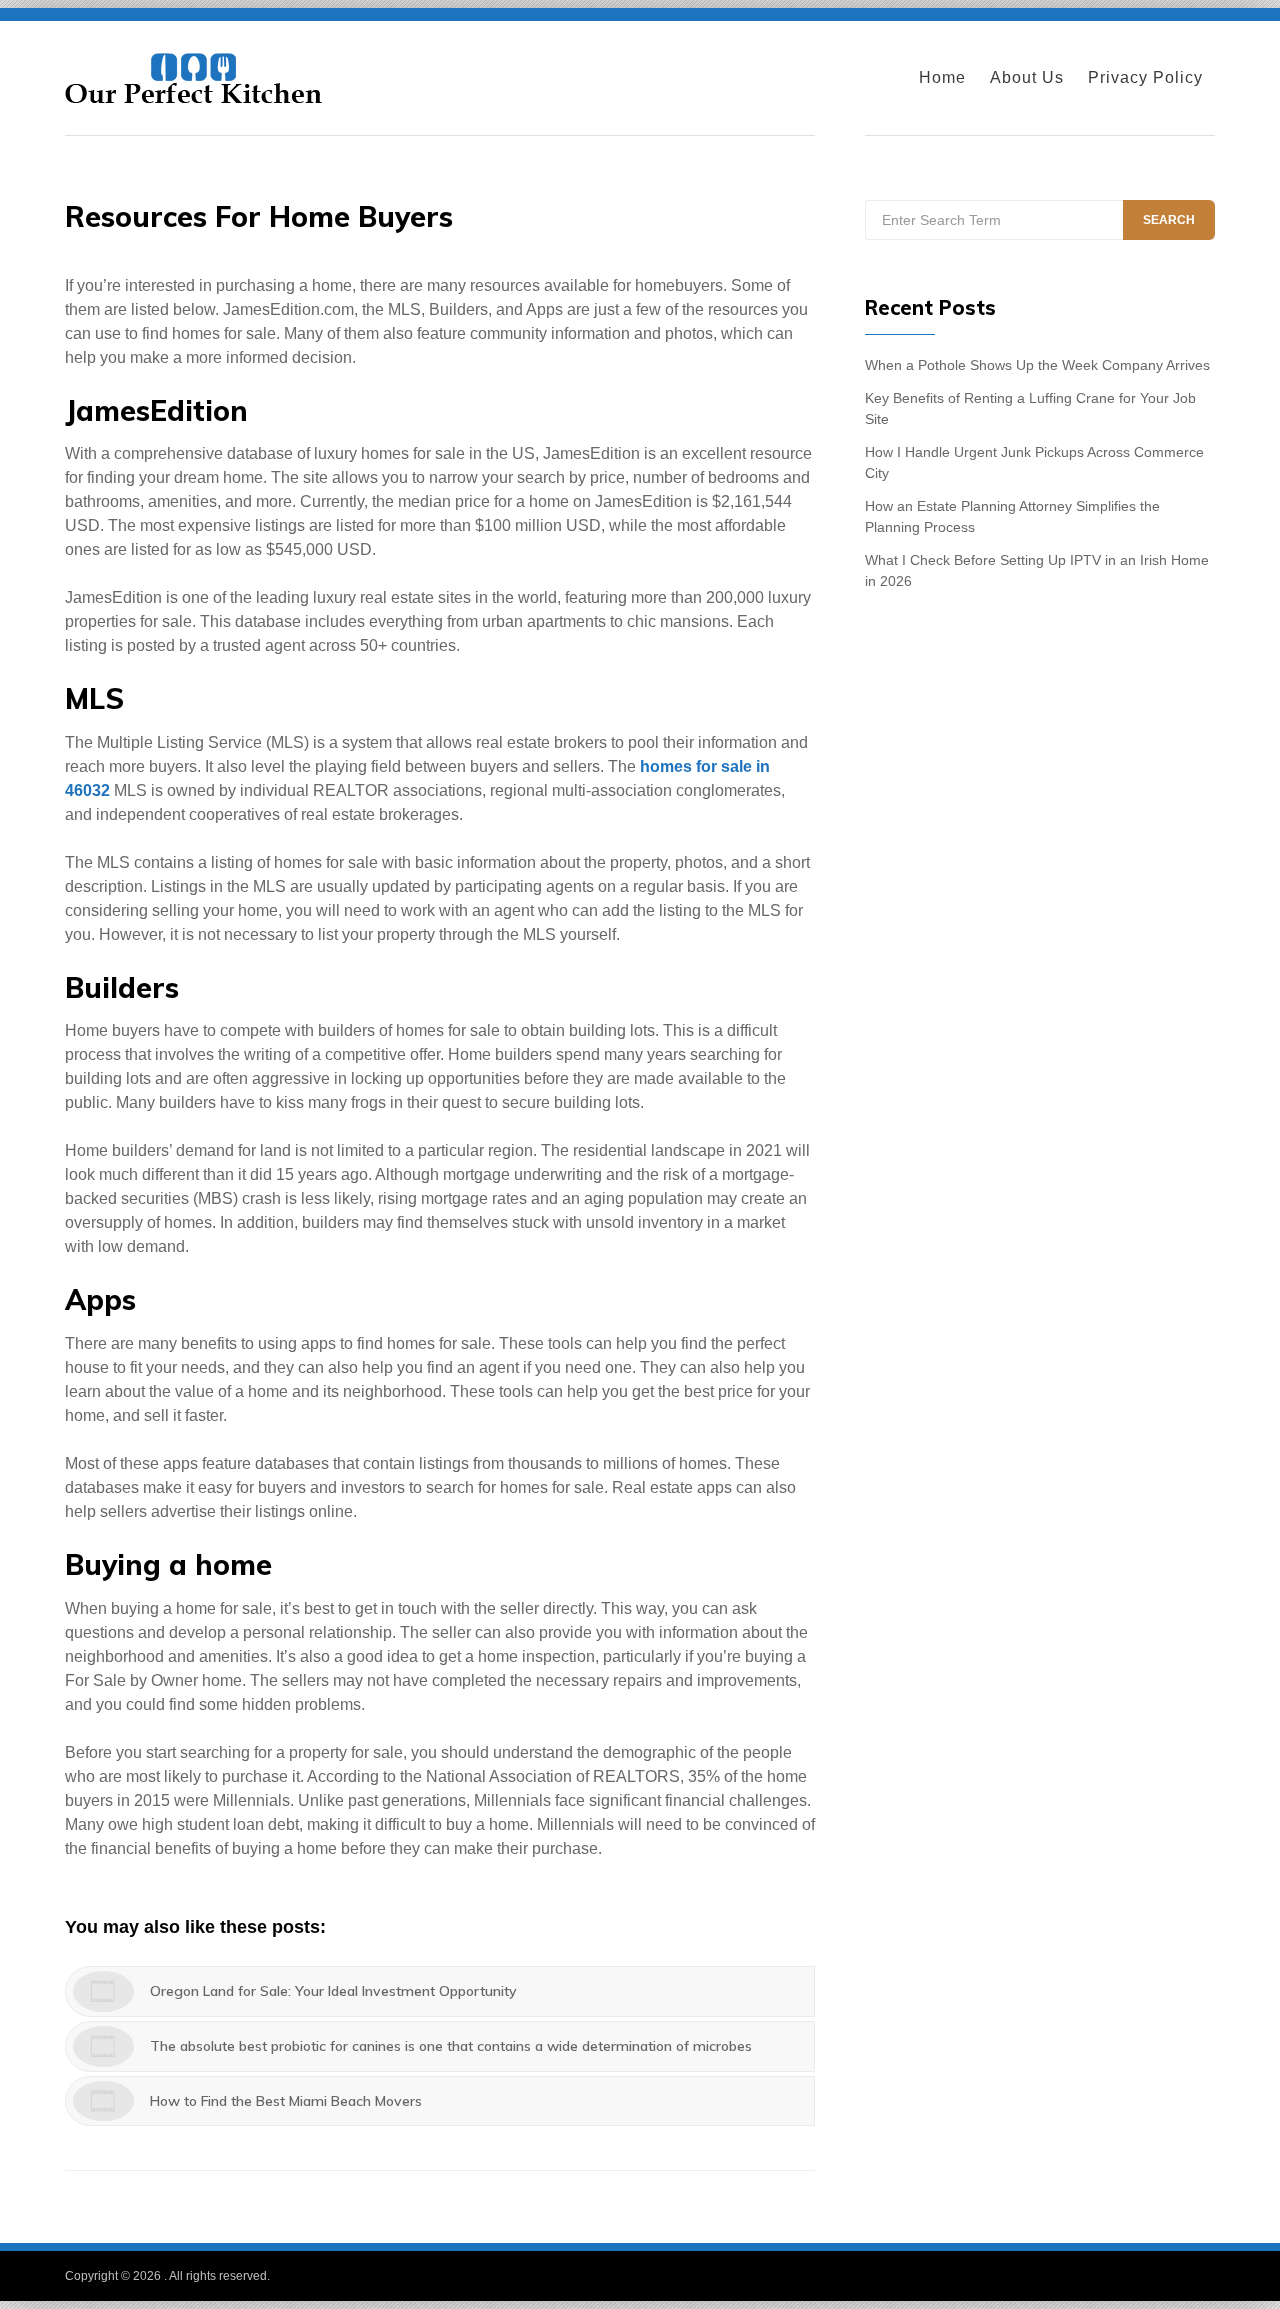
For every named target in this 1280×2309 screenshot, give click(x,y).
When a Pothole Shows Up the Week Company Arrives (1037, 365)
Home (942, 77)
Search (1169, 220)
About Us (1027, 77)
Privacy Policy (1145, 77)
